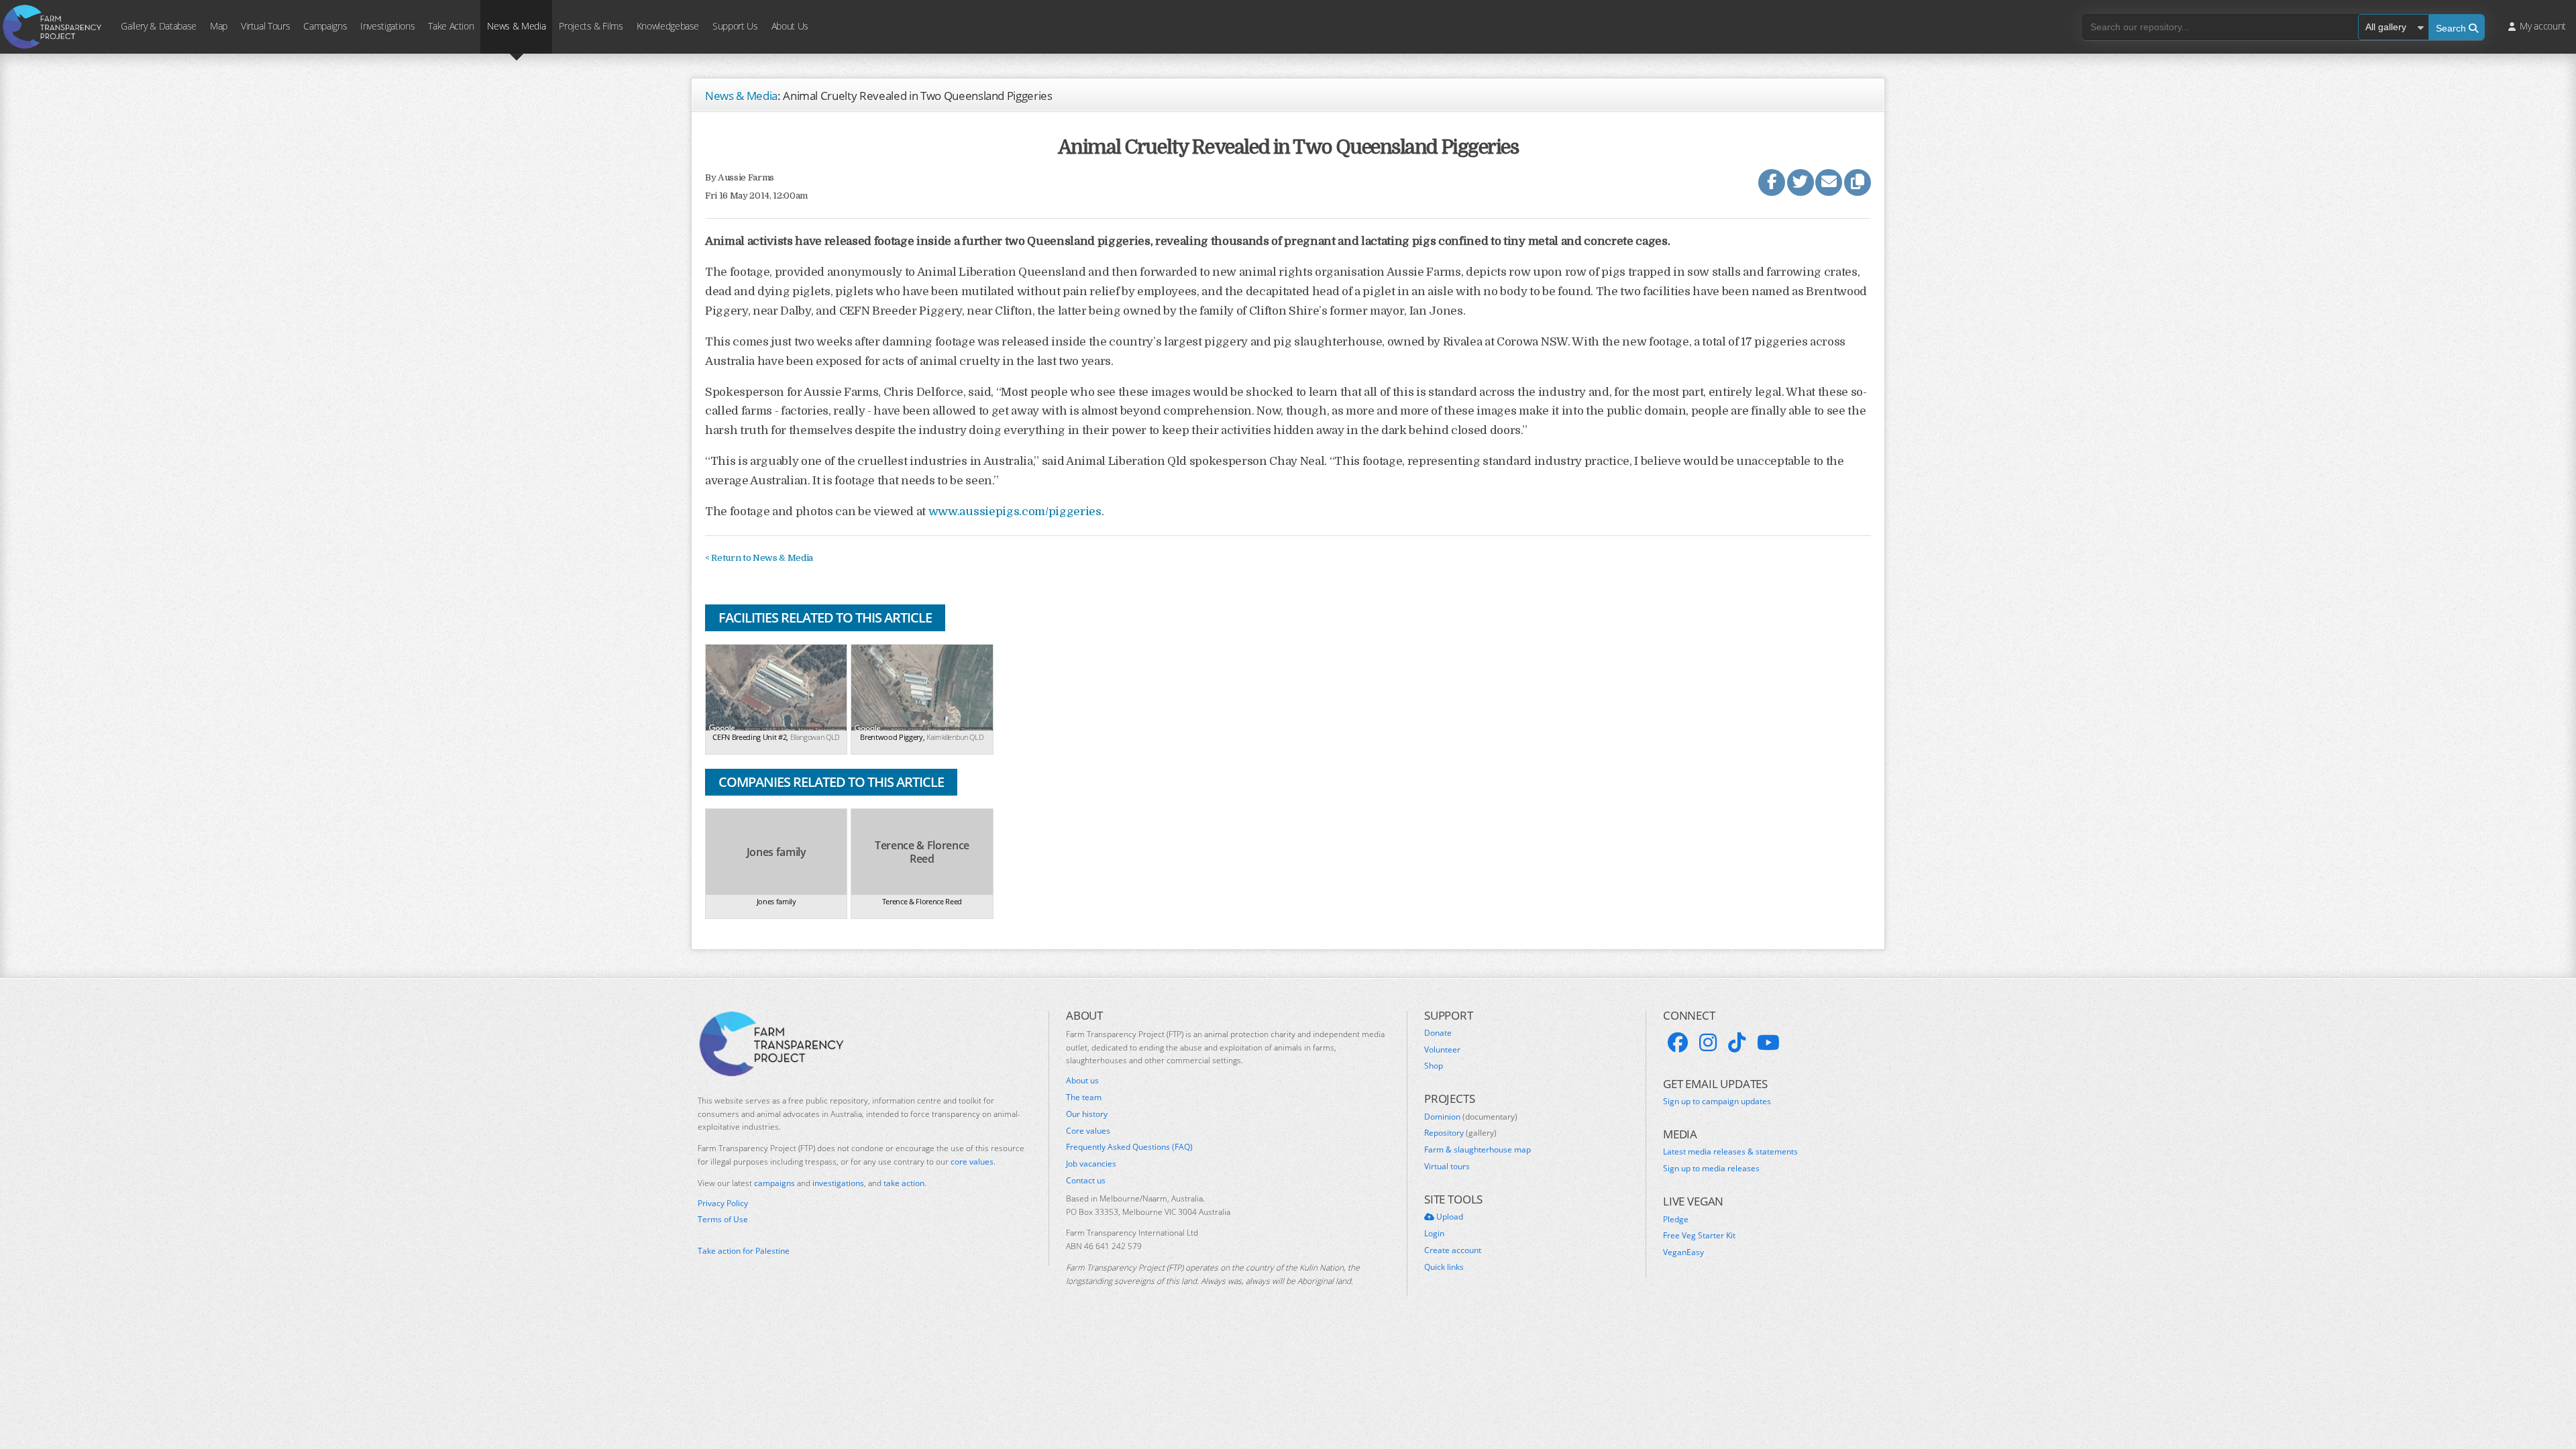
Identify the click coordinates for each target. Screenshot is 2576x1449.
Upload (1449, 1217)
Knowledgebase (668, 26)
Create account (1453, 1250)
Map (219, 26)
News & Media (516, 26)
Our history (1087, 1114)
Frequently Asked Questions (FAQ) (1129, 1147)
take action (904, 1183)
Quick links (1444, 1267)
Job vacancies (1091, 1164)
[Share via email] (1829, 182)
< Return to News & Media (759, 558)
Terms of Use (723, 1220)
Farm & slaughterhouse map (1478, 1150)
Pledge (1676, 1220)
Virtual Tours (265, 26)
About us (1082, 1081)
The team (1084, 1097)
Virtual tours (1447, 1167)
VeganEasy (1683, 1252)
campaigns (774, 1183)
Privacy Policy (723, 1203)
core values (972, 1162)
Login (1434, 1234)
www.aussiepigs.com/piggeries (1015, 512)
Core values (1088, 1131)
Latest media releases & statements (1730, 1152)
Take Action (451, 26)
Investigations (387, 26)
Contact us (1086, 1181)
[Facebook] (1678, 1042)
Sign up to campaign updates (1717, 1102)
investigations (838, 1183)
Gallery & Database (159, 26)
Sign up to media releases (1711, 1169)
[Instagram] (1708, 1042)
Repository (1460, 1133)
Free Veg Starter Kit (1699, 1236)
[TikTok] (1737, 1042)
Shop (1434, 1066)
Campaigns (325, 26)
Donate (1438, 1033)
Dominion (1471, 1117)
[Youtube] (1768, 1042)
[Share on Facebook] (1772, 182)
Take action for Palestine (744, 1251)
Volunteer (1442, 1050)
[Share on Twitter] (1801, 182)
